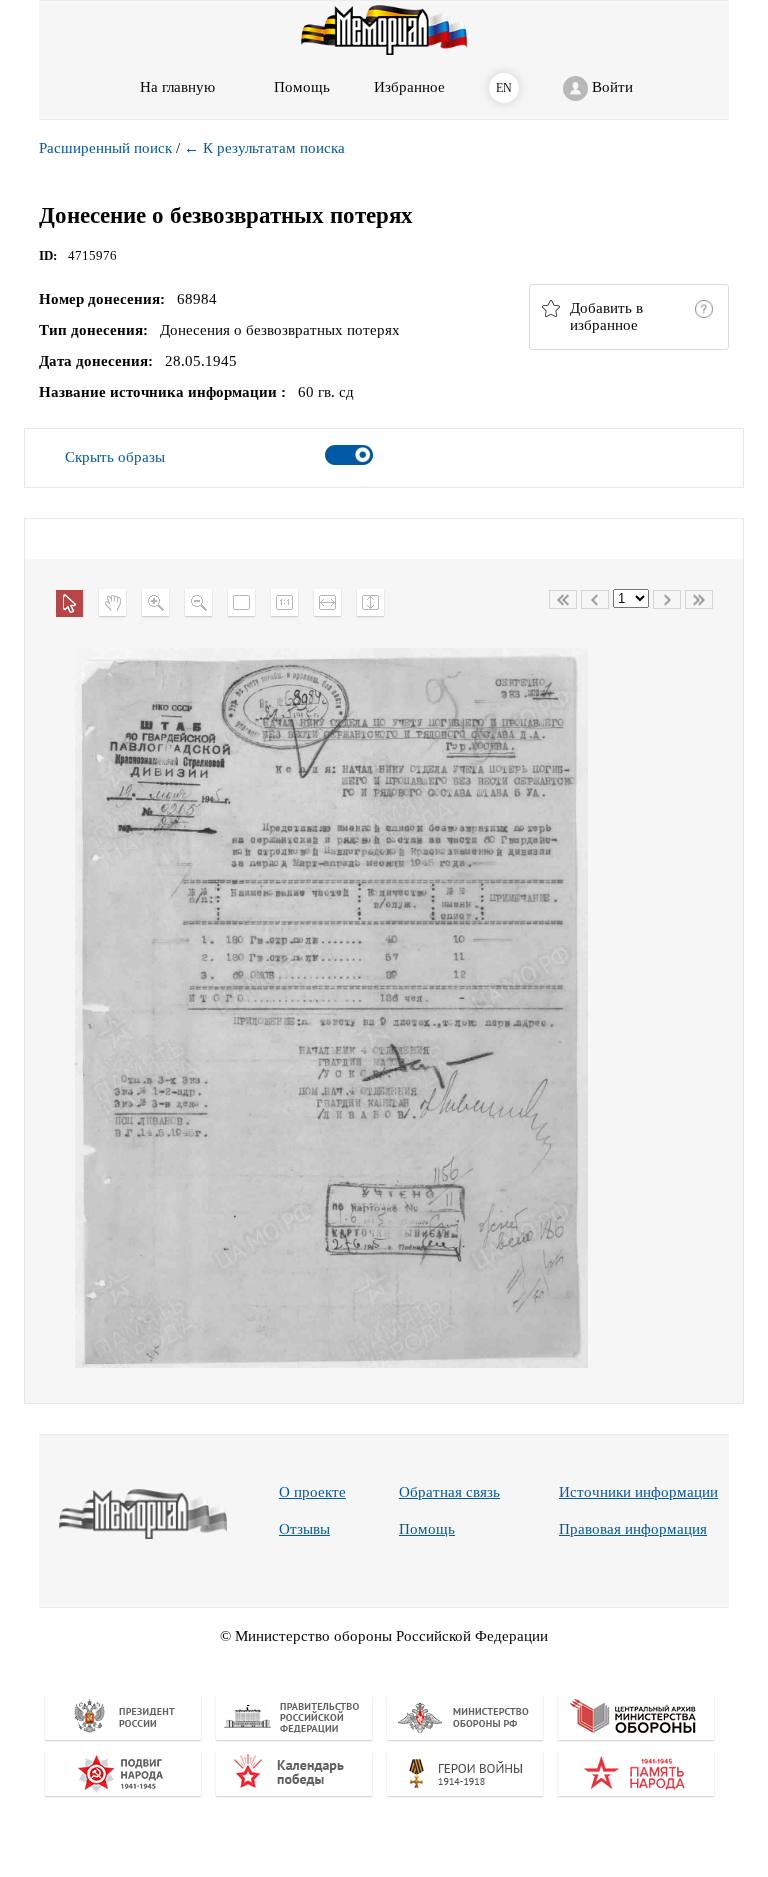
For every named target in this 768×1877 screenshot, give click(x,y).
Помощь (427, 1529)
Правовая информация (633, 1529)
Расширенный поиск (105, 148)
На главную (177, 87)
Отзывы (304, 1529)
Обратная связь (449, 1492)
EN (504, 88)
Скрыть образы (115, 457)
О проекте (312, 1492)
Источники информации (638, 1492)
